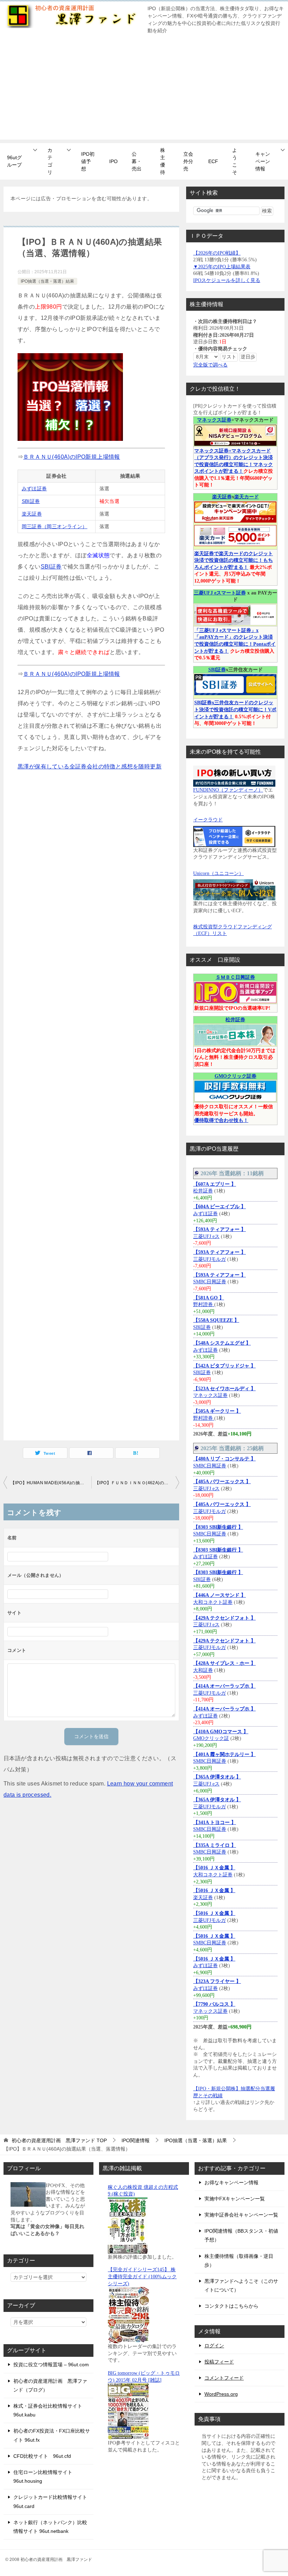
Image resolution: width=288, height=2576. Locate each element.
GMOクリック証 (211, 1738)
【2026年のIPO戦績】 (217, 253)
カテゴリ (50, 161)
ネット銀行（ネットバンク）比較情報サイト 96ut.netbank (50, 2527)
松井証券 (235, 1020)
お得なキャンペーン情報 (231, 2182)
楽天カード (247, 497)
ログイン (214, 2346)
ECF (213, 161)
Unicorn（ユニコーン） (218, 873)
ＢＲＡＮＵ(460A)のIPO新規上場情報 (71, 457)
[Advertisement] (144, 90)
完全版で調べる (210, 365)
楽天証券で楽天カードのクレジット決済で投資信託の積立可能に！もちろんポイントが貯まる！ (234, 560)
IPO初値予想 (88, 161)
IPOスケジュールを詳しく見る (227, 280)
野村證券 (204, 1304)
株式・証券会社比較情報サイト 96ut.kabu (48, 2410)
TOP (59, 2140)
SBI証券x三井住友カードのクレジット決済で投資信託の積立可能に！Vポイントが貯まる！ (235, 709)
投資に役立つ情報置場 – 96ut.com (51, 2365)
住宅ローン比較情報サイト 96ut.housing (43, 2477)
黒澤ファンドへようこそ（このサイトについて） (241, 2285)
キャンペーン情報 (263, 161)
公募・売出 (137, 161)
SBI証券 (31, 501)
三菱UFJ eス (206, 1236)
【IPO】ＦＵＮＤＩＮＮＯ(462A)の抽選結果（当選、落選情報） (137, 1483)
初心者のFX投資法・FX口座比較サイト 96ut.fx (52, 2435)
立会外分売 (188, 161)
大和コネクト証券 (213, 1602)
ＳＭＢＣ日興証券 (235, 977)
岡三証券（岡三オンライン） (55, 526)
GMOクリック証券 (235, 1076)
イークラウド (208, 820)
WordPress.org (221, 2394)
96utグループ (14, 161)
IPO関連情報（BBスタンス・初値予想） (241, 2235)
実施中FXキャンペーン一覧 (235, 2199)
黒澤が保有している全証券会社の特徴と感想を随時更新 (90, 766)
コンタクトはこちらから (231, 2306)
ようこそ (235, 161)
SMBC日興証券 (210, 1282)
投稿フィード (219, 2362)
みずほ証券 (34, 489)
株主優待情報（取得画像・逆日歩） (239, 2261)
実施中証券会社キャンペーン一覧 (241, 2215)
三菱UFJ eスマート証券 (220, 593)
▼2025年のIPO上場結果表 (222, 267)
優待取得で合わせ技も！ (221, 1120)
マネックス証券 (214, 420)
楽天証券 (32, 514)
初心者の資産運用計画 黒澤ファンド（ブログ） (50, 2385)
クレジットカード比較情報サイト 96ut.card (50, 2501)
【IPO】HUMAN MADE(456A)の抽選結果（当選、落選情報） (51, 1483)
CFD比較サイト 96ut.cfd (42, 2456)
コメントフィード (224, 2378)
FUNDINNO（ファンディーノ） (228, 790)
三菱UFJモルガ (210, 1259)
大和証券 (203, 1670)
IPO (113, 161)
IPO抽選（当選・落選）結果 (47, 281)
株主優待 (163, 161)
